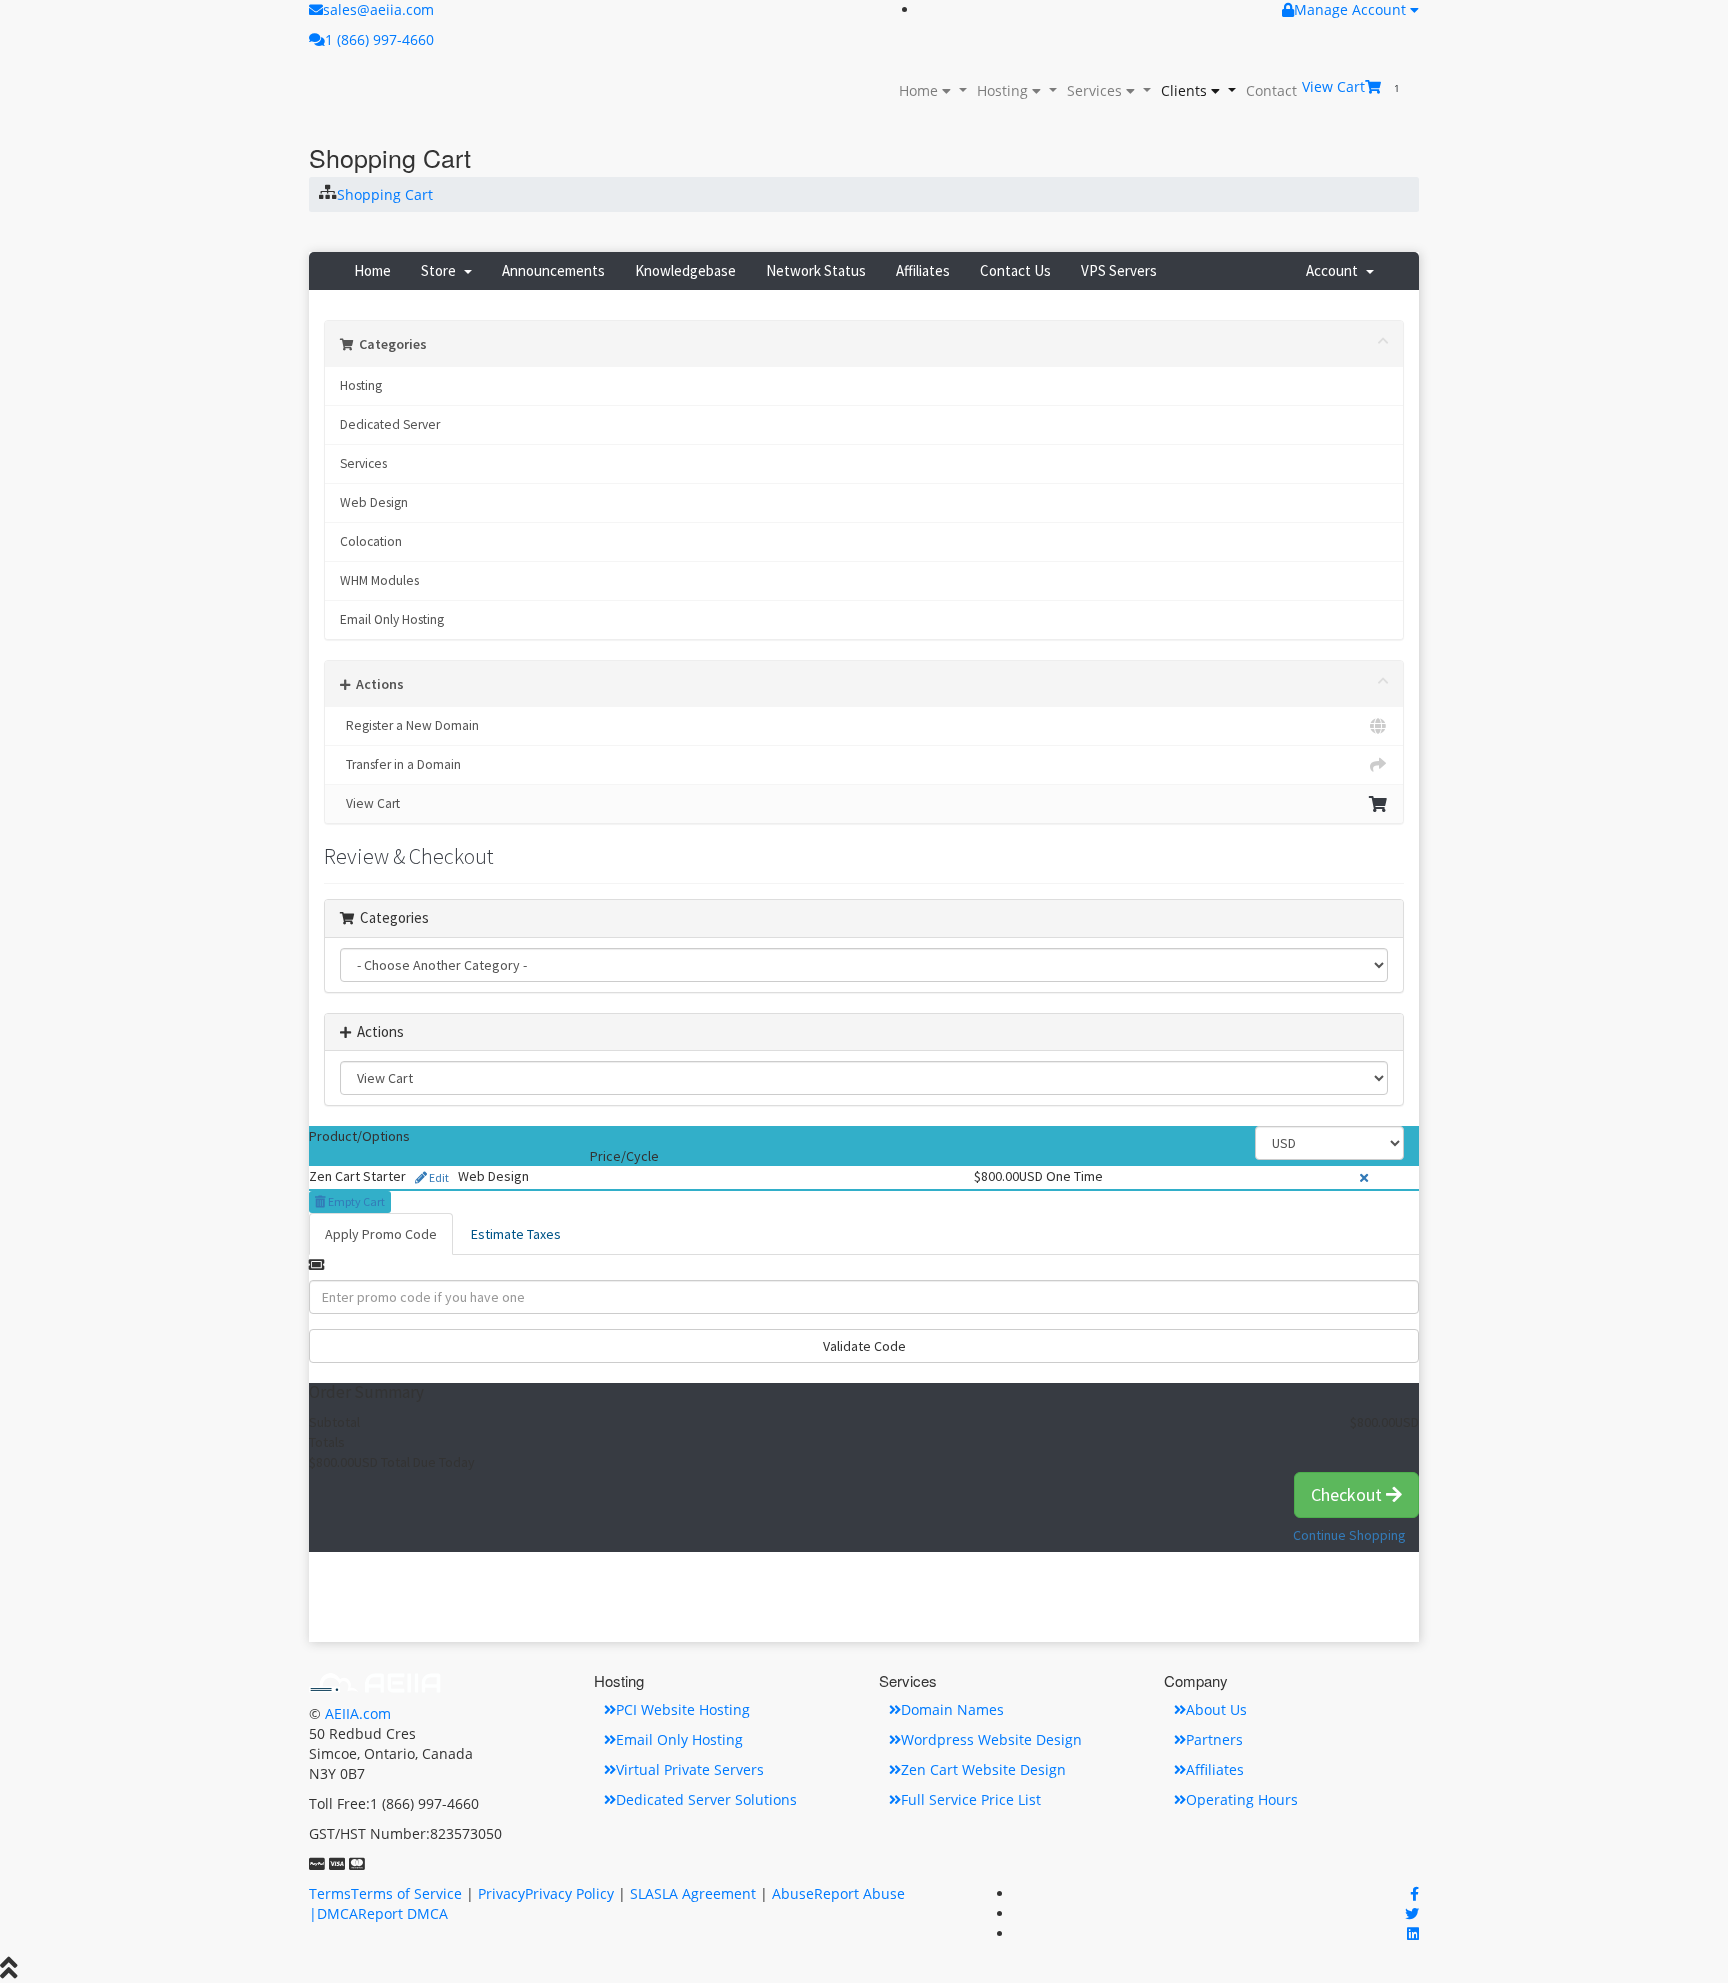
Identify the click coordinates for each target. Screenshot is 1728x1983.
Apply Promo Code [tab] (381, 1234)
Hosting (1002, 90)
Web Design (374, 502)
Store (441, 270)
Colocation (371, 541)
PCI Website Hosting (683, 1709)
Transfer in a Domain (400, 764)
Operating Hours (1242, 1799)
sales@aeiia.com (378, 9)
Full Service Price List (971, 1799)
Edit (438, 1177)
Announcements (553, 270)
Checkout (1348, 1494)
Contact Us (1015, 270)
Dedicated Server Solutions (706, 1799)
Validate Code (864, 1346)
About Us (1216, 1709)
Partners (1214, 1739)
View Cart (370, 803)
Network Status (816, 270)
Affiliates (923, 270)
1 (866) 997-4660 (379, 39)
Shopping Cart (385, 194)
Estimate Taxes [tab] (516, 1234)
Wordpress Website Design (991, 1739)
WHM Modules (379, 580)
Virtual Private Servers (690, 1769)
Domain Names (952, 1709)
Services (1094, 90)
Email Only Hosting (392, 619)
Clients (1184, 90)
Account (1335, 270)
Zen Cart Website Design (983, 1769)
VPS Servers (1119, 270)
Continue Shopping (1349, 1535)
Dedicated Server (390, 424)
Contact (1271, 90)
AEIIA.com (358, 1713)
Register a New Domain (409, 725)
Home (918, 90)
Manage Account (1352, 9)
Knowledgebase (685, 270)
